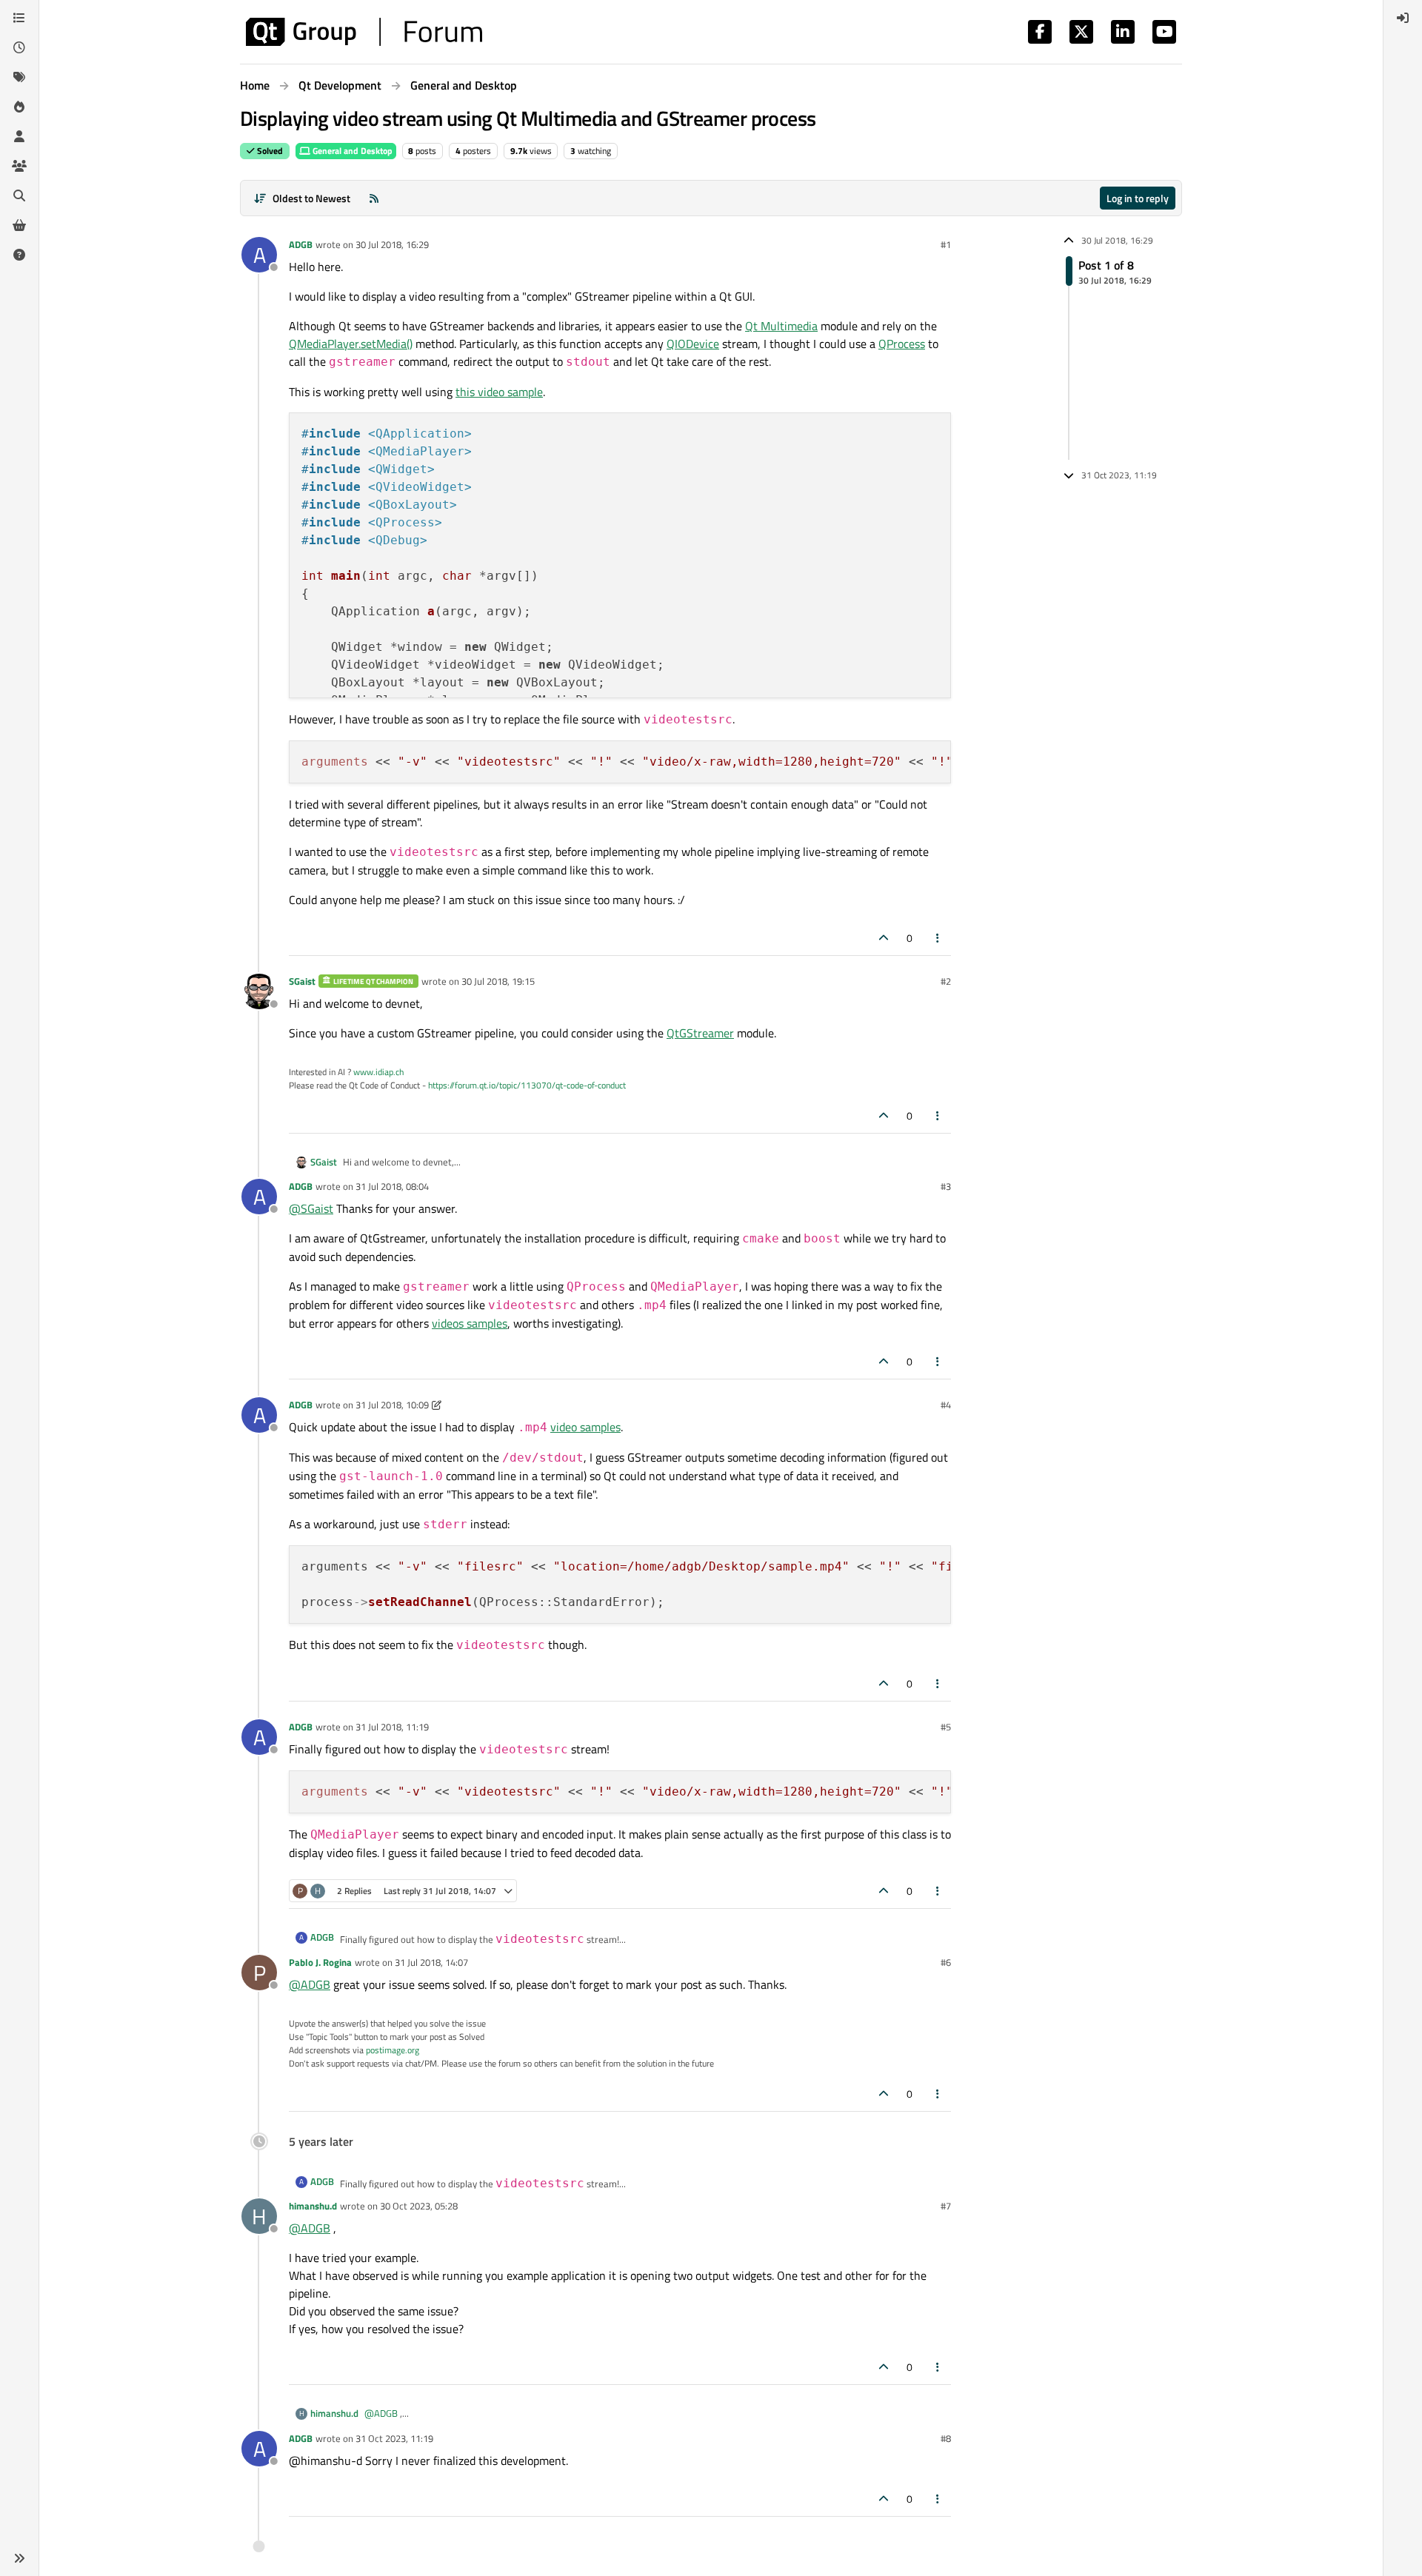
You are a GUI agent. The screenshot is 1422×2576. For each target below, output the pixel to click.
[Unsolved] (19, 255)
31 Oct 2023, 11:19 (394, 2438)
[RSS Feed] (374, 198)
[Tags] (19, 77)
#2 (946, 981)
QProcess (902, 344)
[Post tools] (938, 938)
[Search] (19, 195)
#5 (946, 1727)
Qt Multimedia (781, 326)
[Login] (1403, 18)
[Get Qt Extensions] (19, 225)
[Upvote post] (884, 938)
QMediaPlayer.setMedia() (351, 344)
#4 (946, 1405)
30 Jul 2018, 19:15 (498, 981)
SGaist (302, 981)
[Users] (19, 136)
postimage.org (393, 2050)
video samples (585, 1427)
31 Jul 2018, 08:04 (392, 1186)
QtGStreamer (700, 1033)
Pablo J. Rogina (320, 1962)
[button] (19, 2558)
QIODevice (693, 344)
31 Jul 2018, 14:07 (431, 1962)
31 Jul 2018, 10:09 (392, 1405)
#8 (946, 2438)
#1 (946, 244)
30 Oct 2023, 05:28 (419, 2206)
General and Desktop (351, 151)
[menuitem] (1403, 18)
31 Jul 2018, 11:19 (392, 1727)
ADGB (301, 244)
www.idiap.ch (378, 1072)
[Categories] (19, 18)
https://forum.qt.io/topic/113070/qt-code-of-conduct (527, 1085)
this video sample (499, 392)
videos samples (470, 1323)
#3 (946, 1186)
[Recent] (19, 47)
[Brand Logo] (364, 32)
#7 (946, 2206)
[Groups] (19, 166)
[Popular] (19, 107)
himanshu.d (313, 2206)
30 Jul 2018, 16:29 (392, 244)
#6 (946, 1962)
